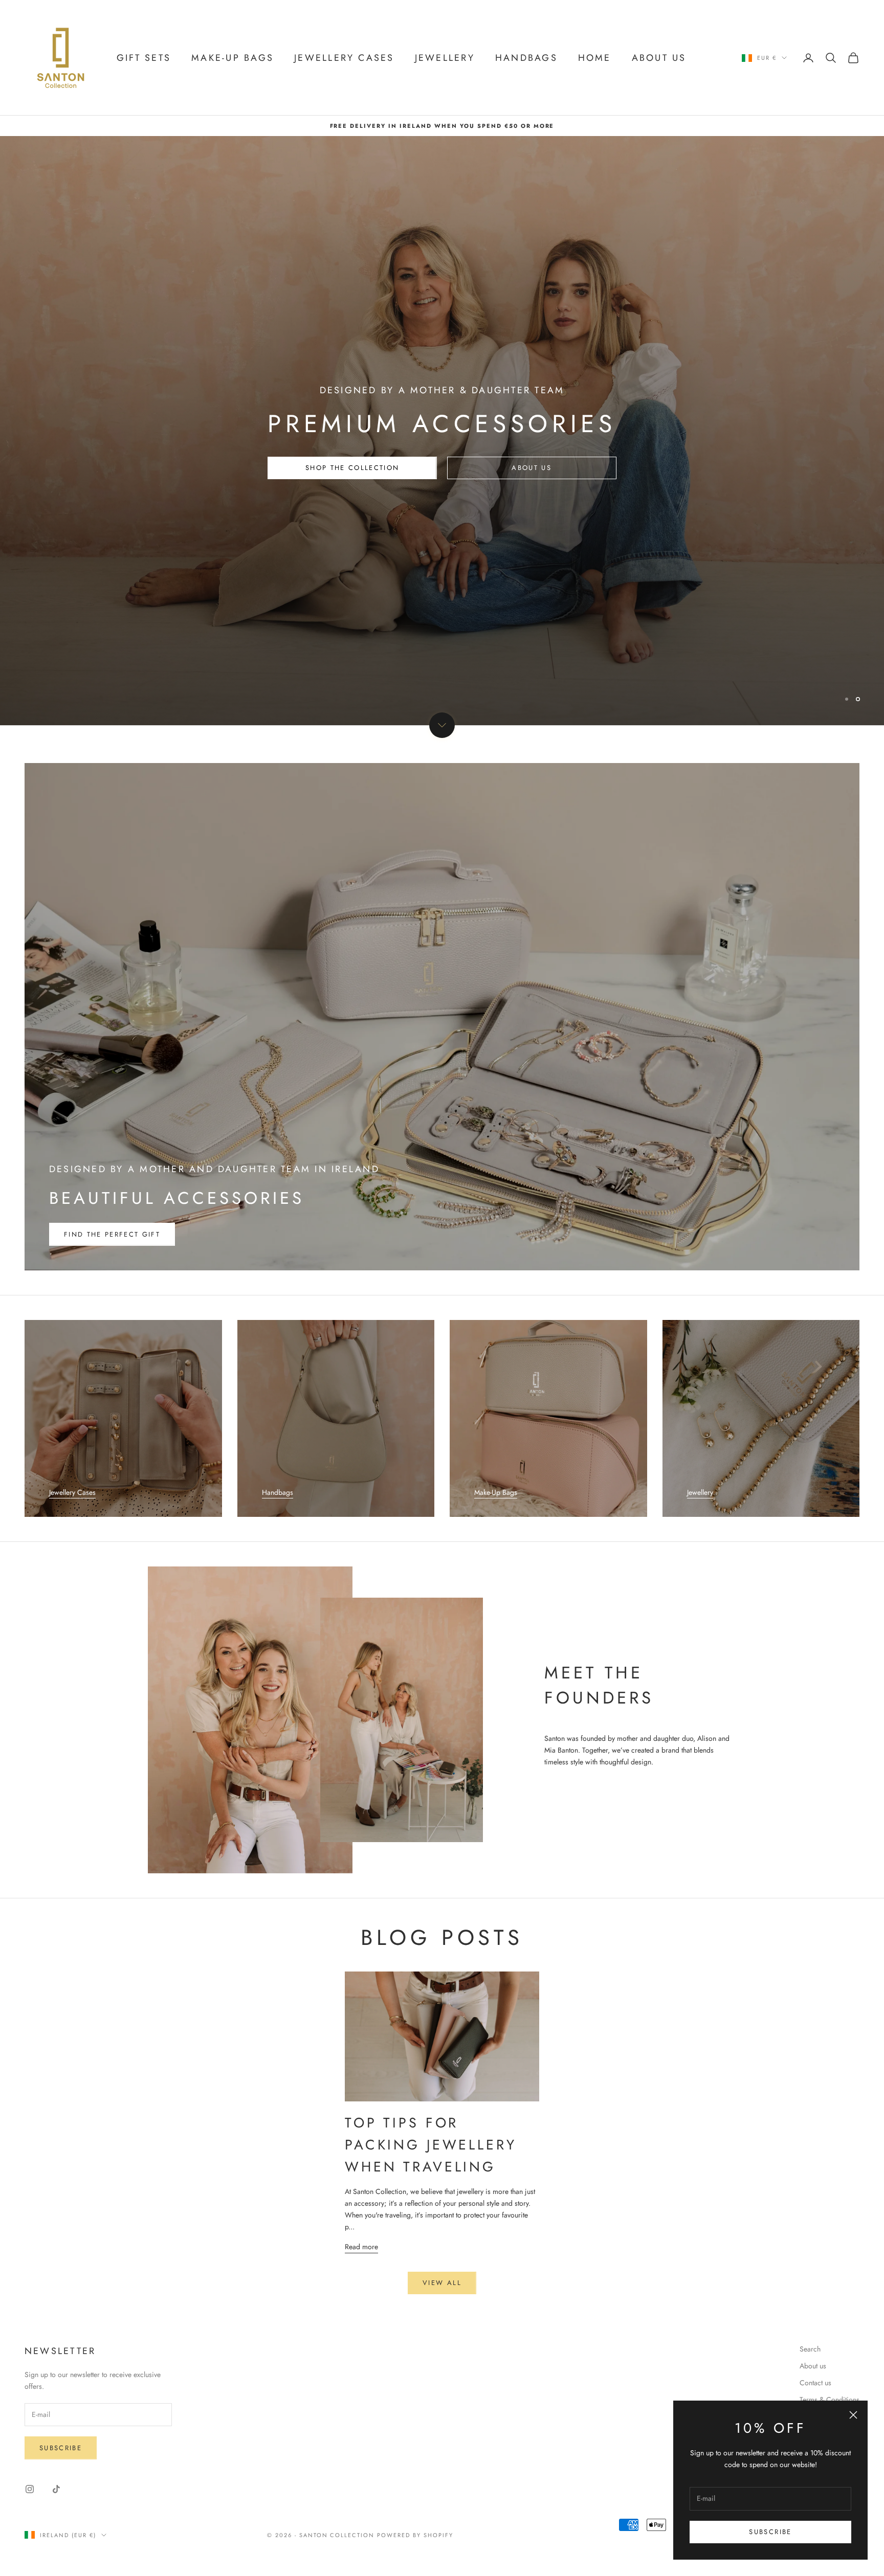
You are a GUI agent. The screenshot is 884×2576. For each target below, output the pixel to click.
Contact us (815, 2383)
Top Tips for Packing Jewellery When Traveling (431, 2145)
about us (532, 493)
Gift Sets (144, 58)
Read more (361, 2247)
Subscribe (770, 2532)
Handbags (526, 58)
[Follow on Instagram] (30, 2489)
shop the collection (352, 493)
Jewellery (445, 58)
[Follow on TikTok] (56, 2489)
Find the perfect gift (112, 1234)
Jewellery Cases (344, 58)
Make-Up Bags (496, 1492)
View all (442, 2283)
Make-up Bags (233, 58)
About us (813, 2366)
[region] (442, 431)
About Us (659, 58)
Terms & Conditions (830, 2400)
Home (595, 58)
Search (810, 2349)
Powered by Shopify (415, 2535)
